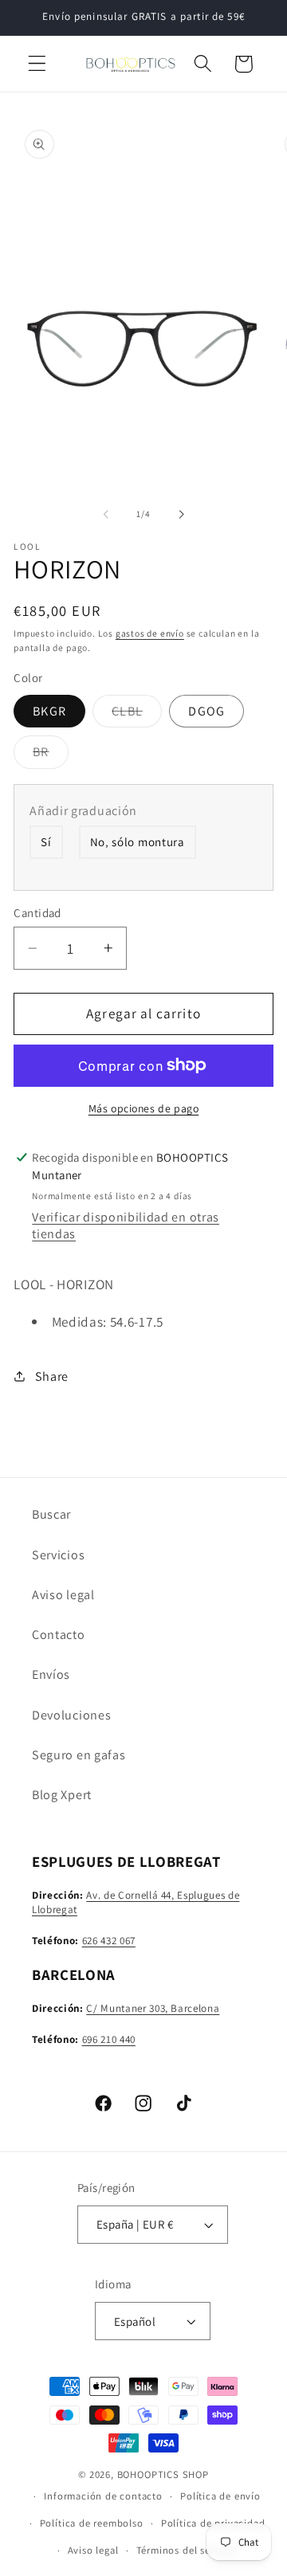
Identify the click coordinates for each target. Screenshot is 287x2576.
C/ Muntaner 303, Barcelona (153, 2008)
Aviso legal (63, 1595)
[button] (37, 64)
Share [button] (52, 1376)
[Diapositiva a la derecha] (181, 515)
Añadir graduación (83, 811)
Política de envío (220, 2496)
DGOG (206, 711)
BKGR (49, 711)
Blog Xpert (62, 1795)
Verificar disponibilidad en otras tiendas (126, 1225)
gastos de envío (150, 633)
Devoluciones (71, 1715)
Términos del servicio (187, 2550)
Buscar (51, 1514)
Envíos (51, 1674)
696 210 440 (109, 2039)
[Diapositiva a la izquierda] (106, 515)
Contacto (59, 1635)
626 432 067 (109, 1941)
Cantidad (37, 913)
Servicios (58, 1555)
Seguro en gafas (79, 1755)
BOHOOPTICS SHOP (163, 2474)
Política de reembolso (92, 2523)
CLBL (137, 715)
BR (50, 755)
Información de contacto (103, 2496)
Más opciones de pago (144, 1108)
